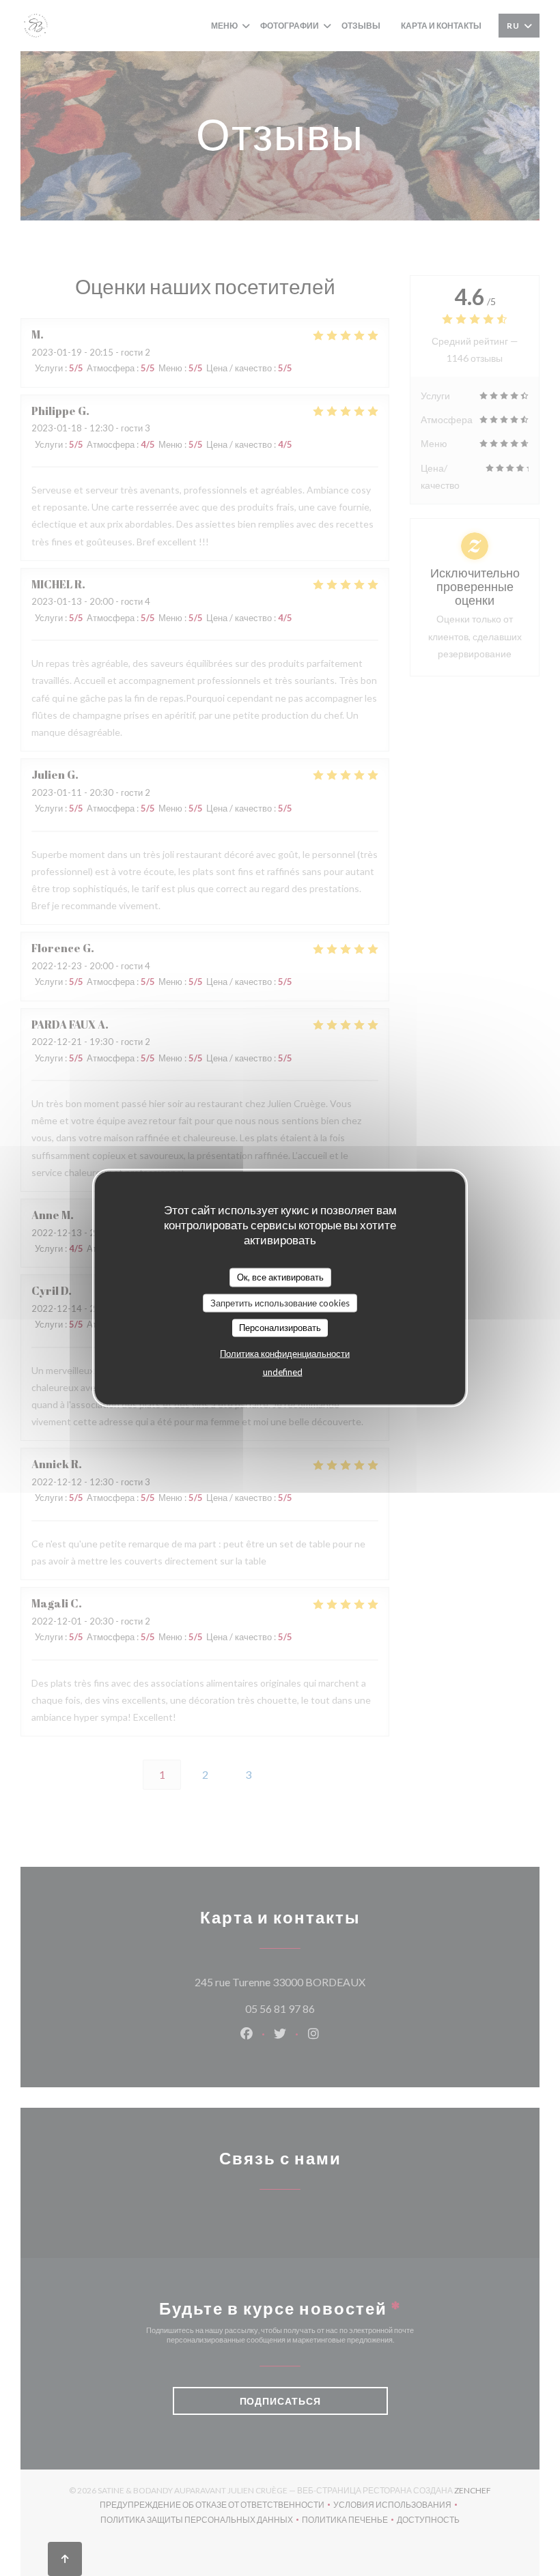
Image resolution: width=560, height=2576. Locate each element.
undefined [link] (283, 1371)
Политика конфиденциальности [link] (285, 1353)
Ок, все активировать (280, 1277)
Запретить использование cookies (280, 1302)
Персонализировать (280, 1328)
